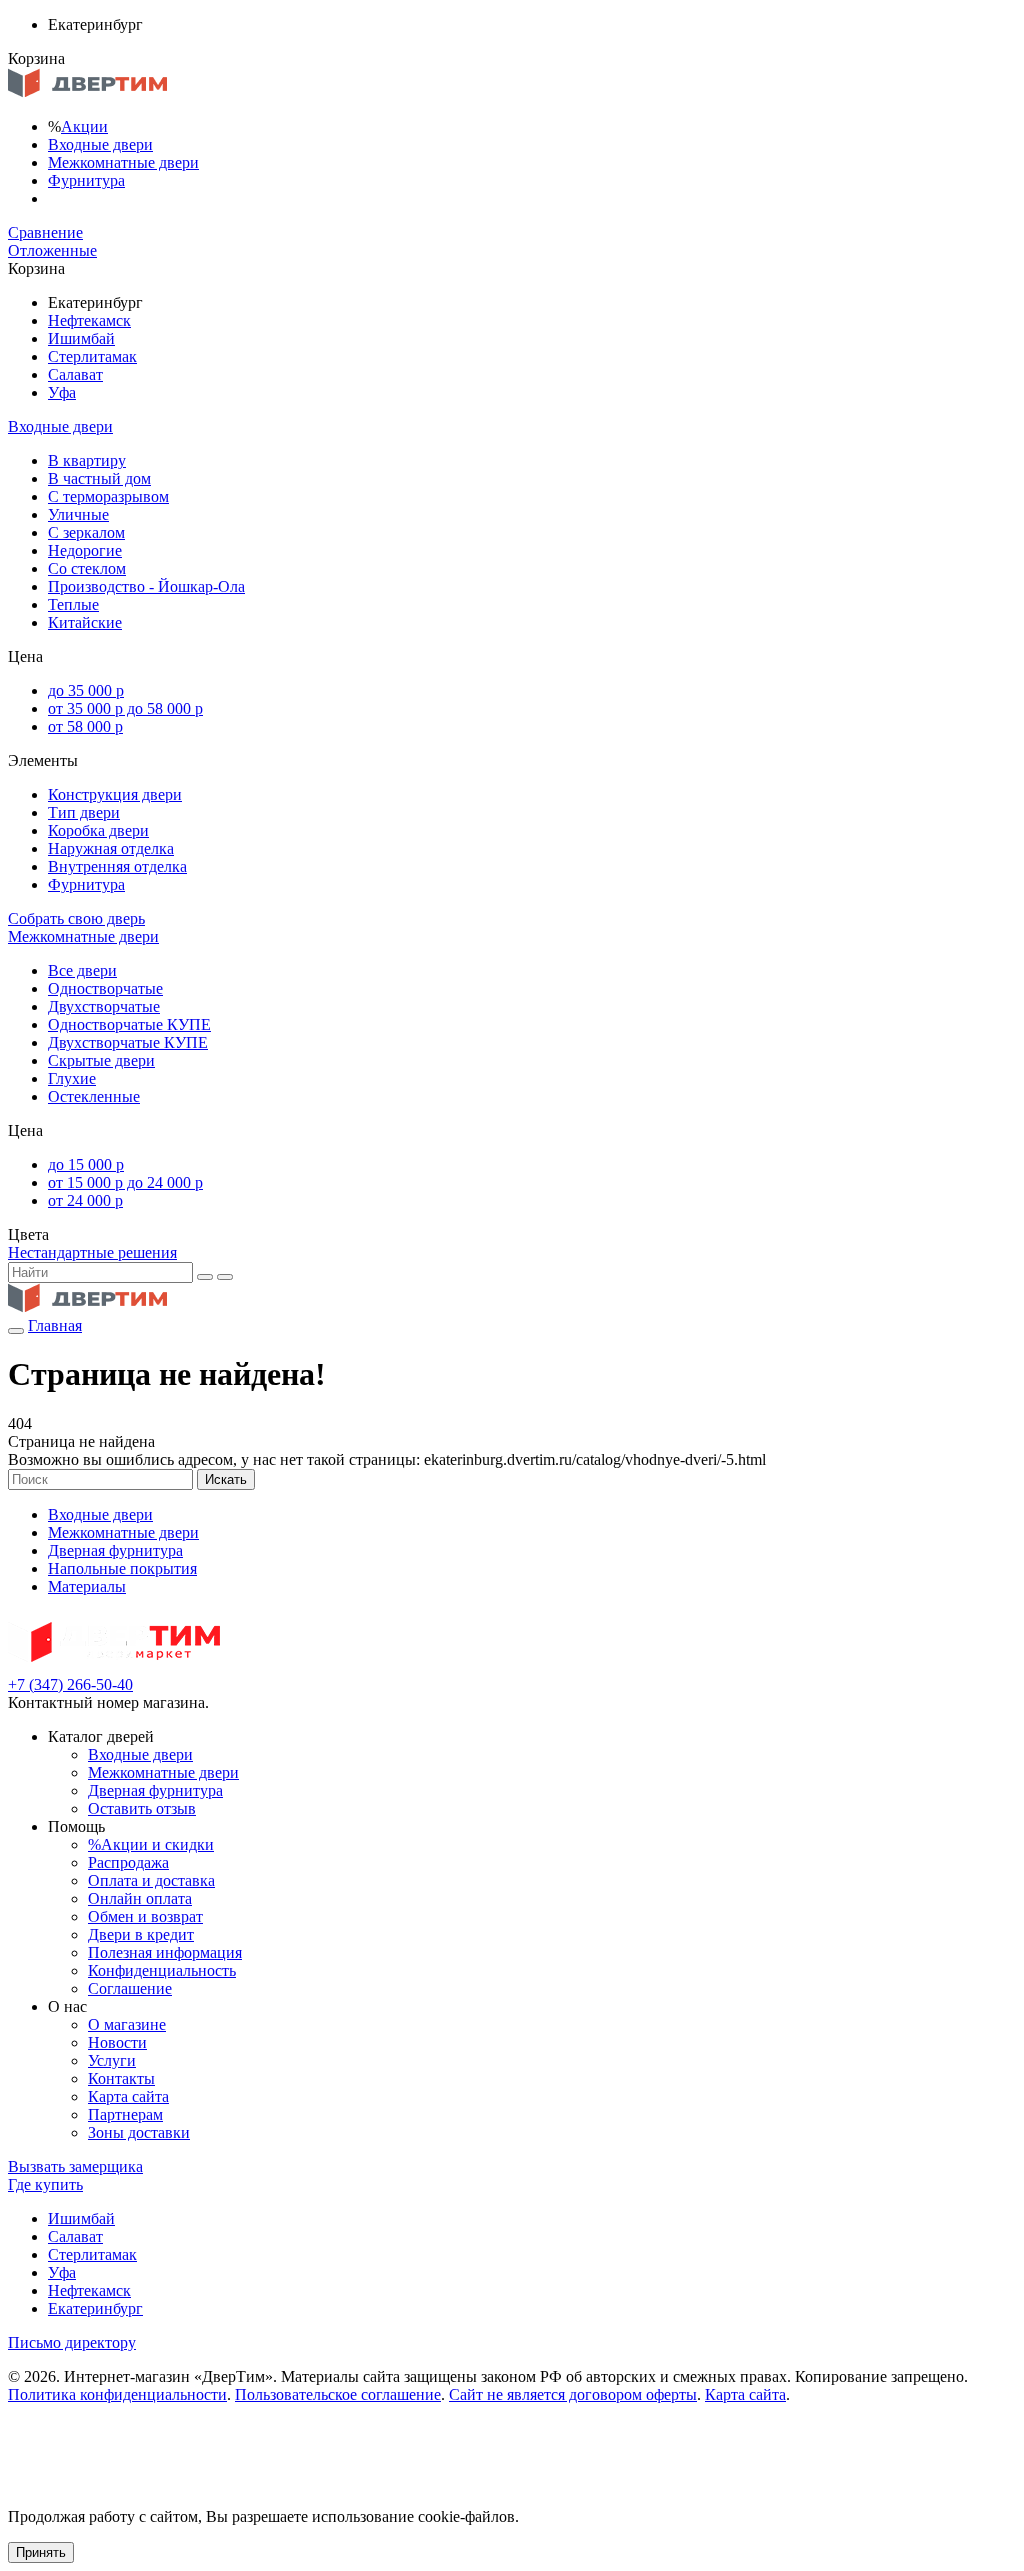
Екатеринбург (95, 2308)
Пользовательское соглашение (338, 2394)
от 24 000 (85, 1200)
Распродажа (128, 1862)
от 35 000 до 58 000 (125, 708)
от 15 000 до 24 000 (125, 1182)
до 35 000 (86, 690)
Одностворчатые (105, 988)
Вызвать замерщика (75, 2166)
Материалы (87, 1586)
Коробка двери (98, 830)
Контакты (121, 2078)
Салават (75, 374)
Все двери (82, 970)
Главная (55, 1325)
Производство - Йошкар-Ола (146, 586)
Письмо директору (72, 2342)
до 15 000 (86, 1164)
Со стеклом (87, 568)
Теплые (73, 604)
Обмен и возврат (145, 1916)
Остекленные (94, 1096)
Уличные (78, 514)
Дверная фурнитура (115, 1550)
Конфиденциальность (162, 1970)
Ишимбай (81, 338)
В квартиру (87, 460)
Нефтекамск (89, 320)
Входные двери (100, 144)
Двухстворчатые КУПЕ (128, 1042)
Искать (226, 1479)
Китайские (85, 622)
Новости (117, 2042)
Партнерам (125, 2114)
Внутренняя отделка (117, 866)
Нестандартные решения (92, 1252)
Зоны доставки (139, 2132)
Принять (41, 2552)
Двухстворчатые (104, 1006)
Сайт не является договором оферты (573, 2394)
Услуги (112, 2060)
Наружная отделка (111, 848)
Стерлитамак (92, 356)
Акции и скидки (151, 1844)
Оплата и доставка (151, 1880)
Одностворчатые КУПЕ (129, 1024)
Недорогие (85, 550)
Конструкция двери (115, 794)
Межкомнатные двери (123, 162)
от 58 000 (85, 726)
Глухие (72, 1078)
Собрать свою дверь (76, 918)
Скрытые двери (101, 1060)
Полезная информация (165, 1952)
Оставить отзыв (142, 1808)
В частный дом (99, 478)
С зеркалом (86, 532)
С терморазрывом (108, 496)
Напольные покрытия (122, 1568)
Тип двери (84, 812)
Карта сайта (128, 2096)
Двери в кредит (141, 1934)
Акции (84, 126)
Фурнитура (86, 180)
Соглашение (130, 1988)
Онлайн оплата (140, 1898)
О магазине (127, 2024)
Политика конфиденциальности (117, 2394)
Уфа (62, 392)
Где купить (45, 2184)
